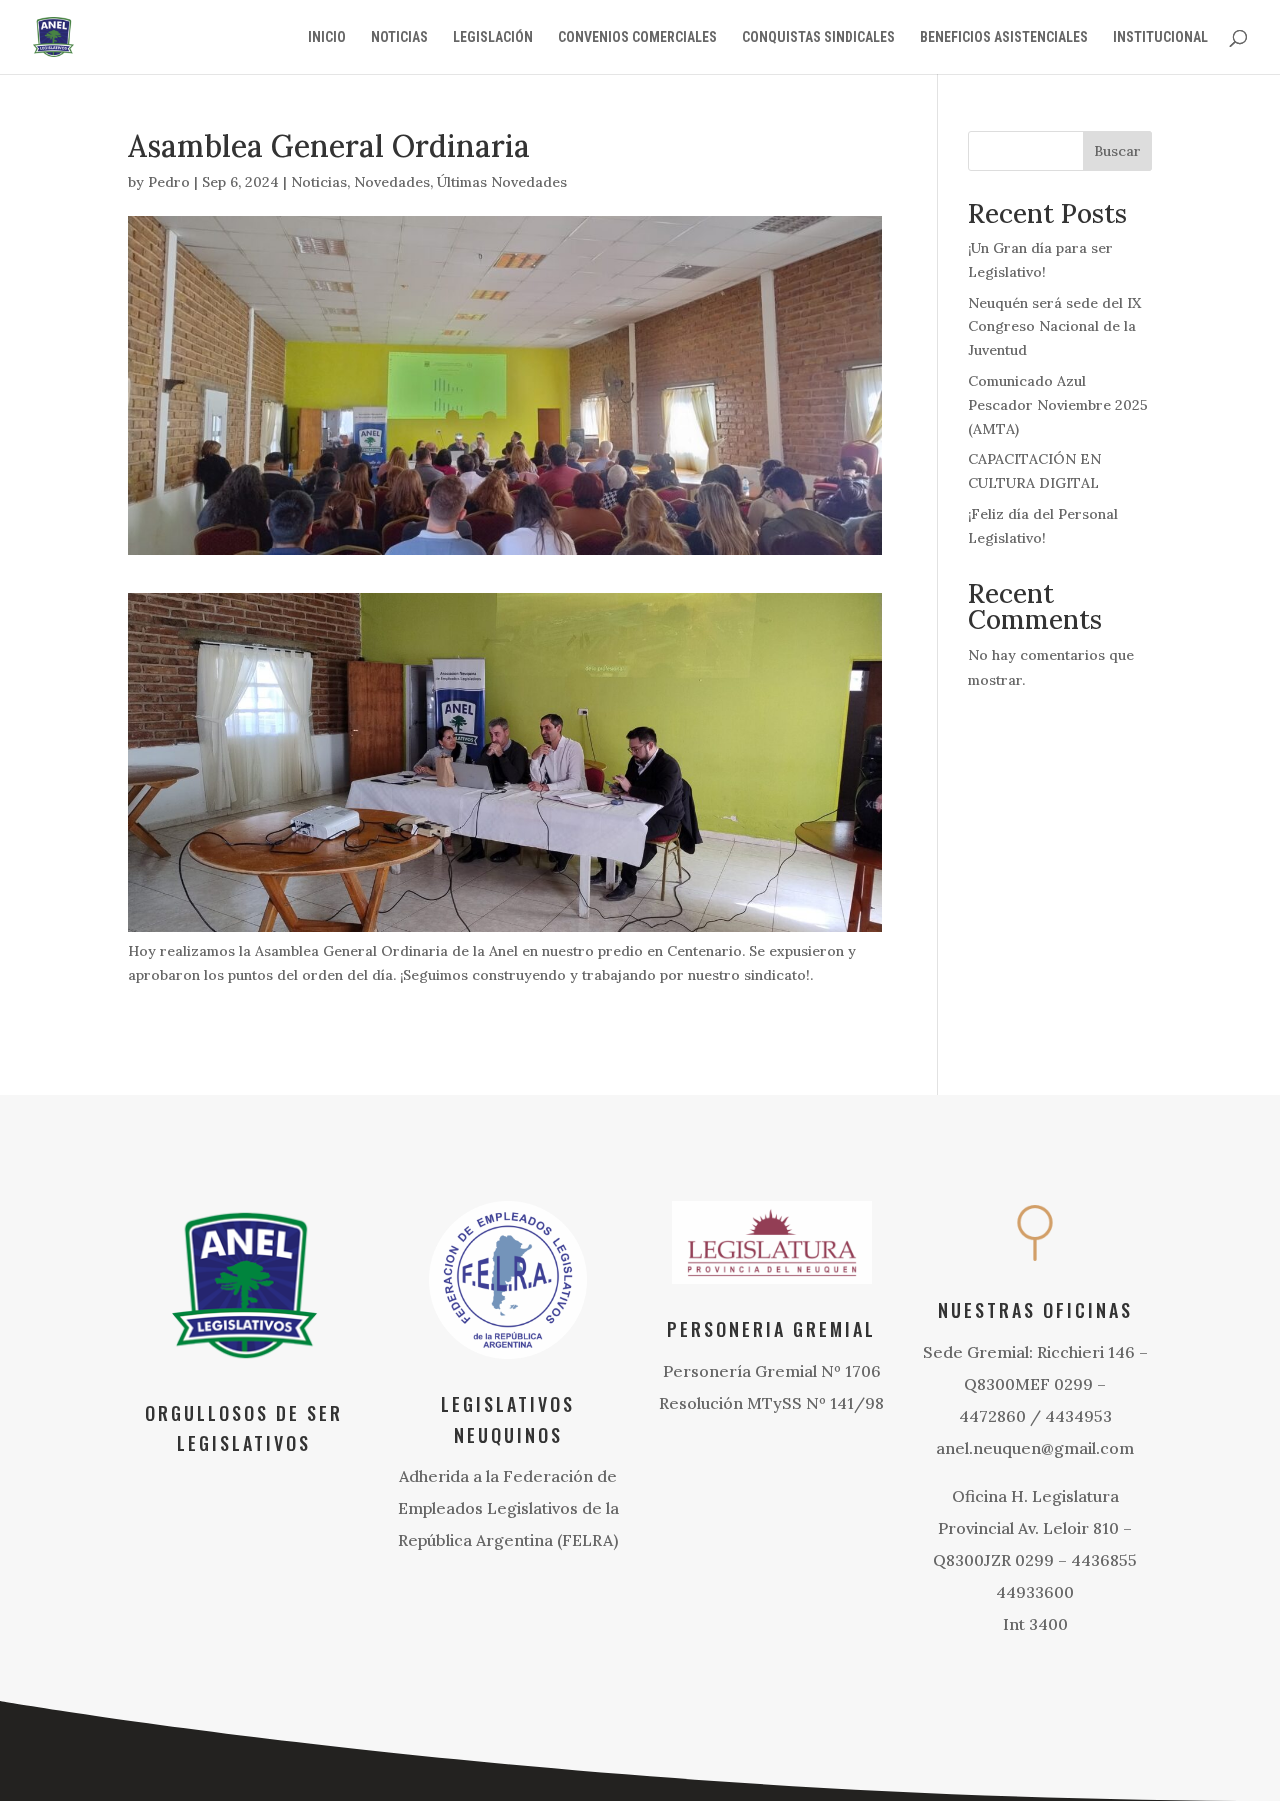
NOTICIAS (399, 37)
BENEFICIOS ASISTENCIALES (1004, 37)
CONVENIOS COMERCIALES (637, 37)
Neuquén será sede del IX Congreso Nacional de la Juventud (1054, 327)
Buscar (1117, 151)
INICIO (327, 37)
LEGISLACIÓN (493, 37)
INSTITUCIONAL (1160, 37)
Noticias (319, 182)
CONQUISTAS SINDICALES (818, 37)
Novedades (392, 182)
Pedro (169, 182)
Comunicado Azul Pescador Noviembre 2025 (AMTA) (1058, 405)
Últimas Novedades (502, 182)
